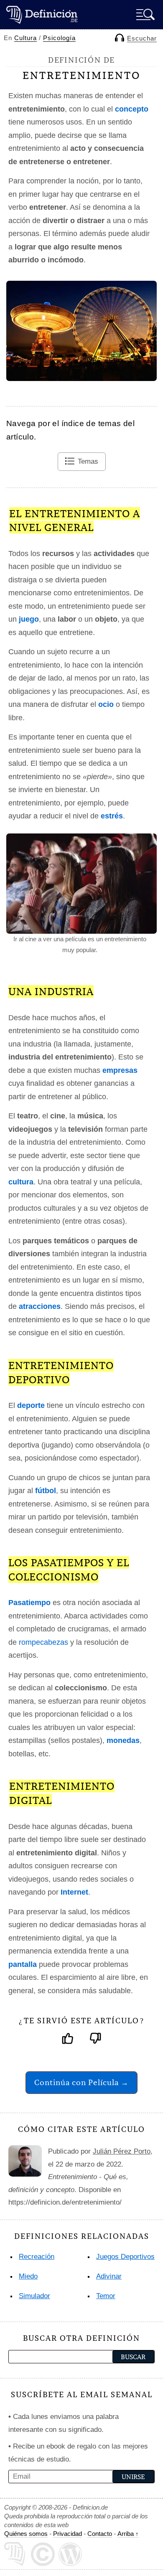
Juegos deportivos (125, 2257)
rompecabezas (43, 1642)
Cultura (25, 38)
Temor (106, 2296)
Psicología (59, 38)
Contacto (100, 2534)
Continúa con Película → (81, 2082)
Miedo (28, 2276)
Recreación (37, 2257)
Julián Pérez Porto (122, 2151)
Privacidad (67, 2534)
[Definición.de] (42, 14)
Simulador (34, 2296)
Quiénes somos (26, 2534)
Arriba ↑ (128, 2534)
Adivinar (109, 2276)
